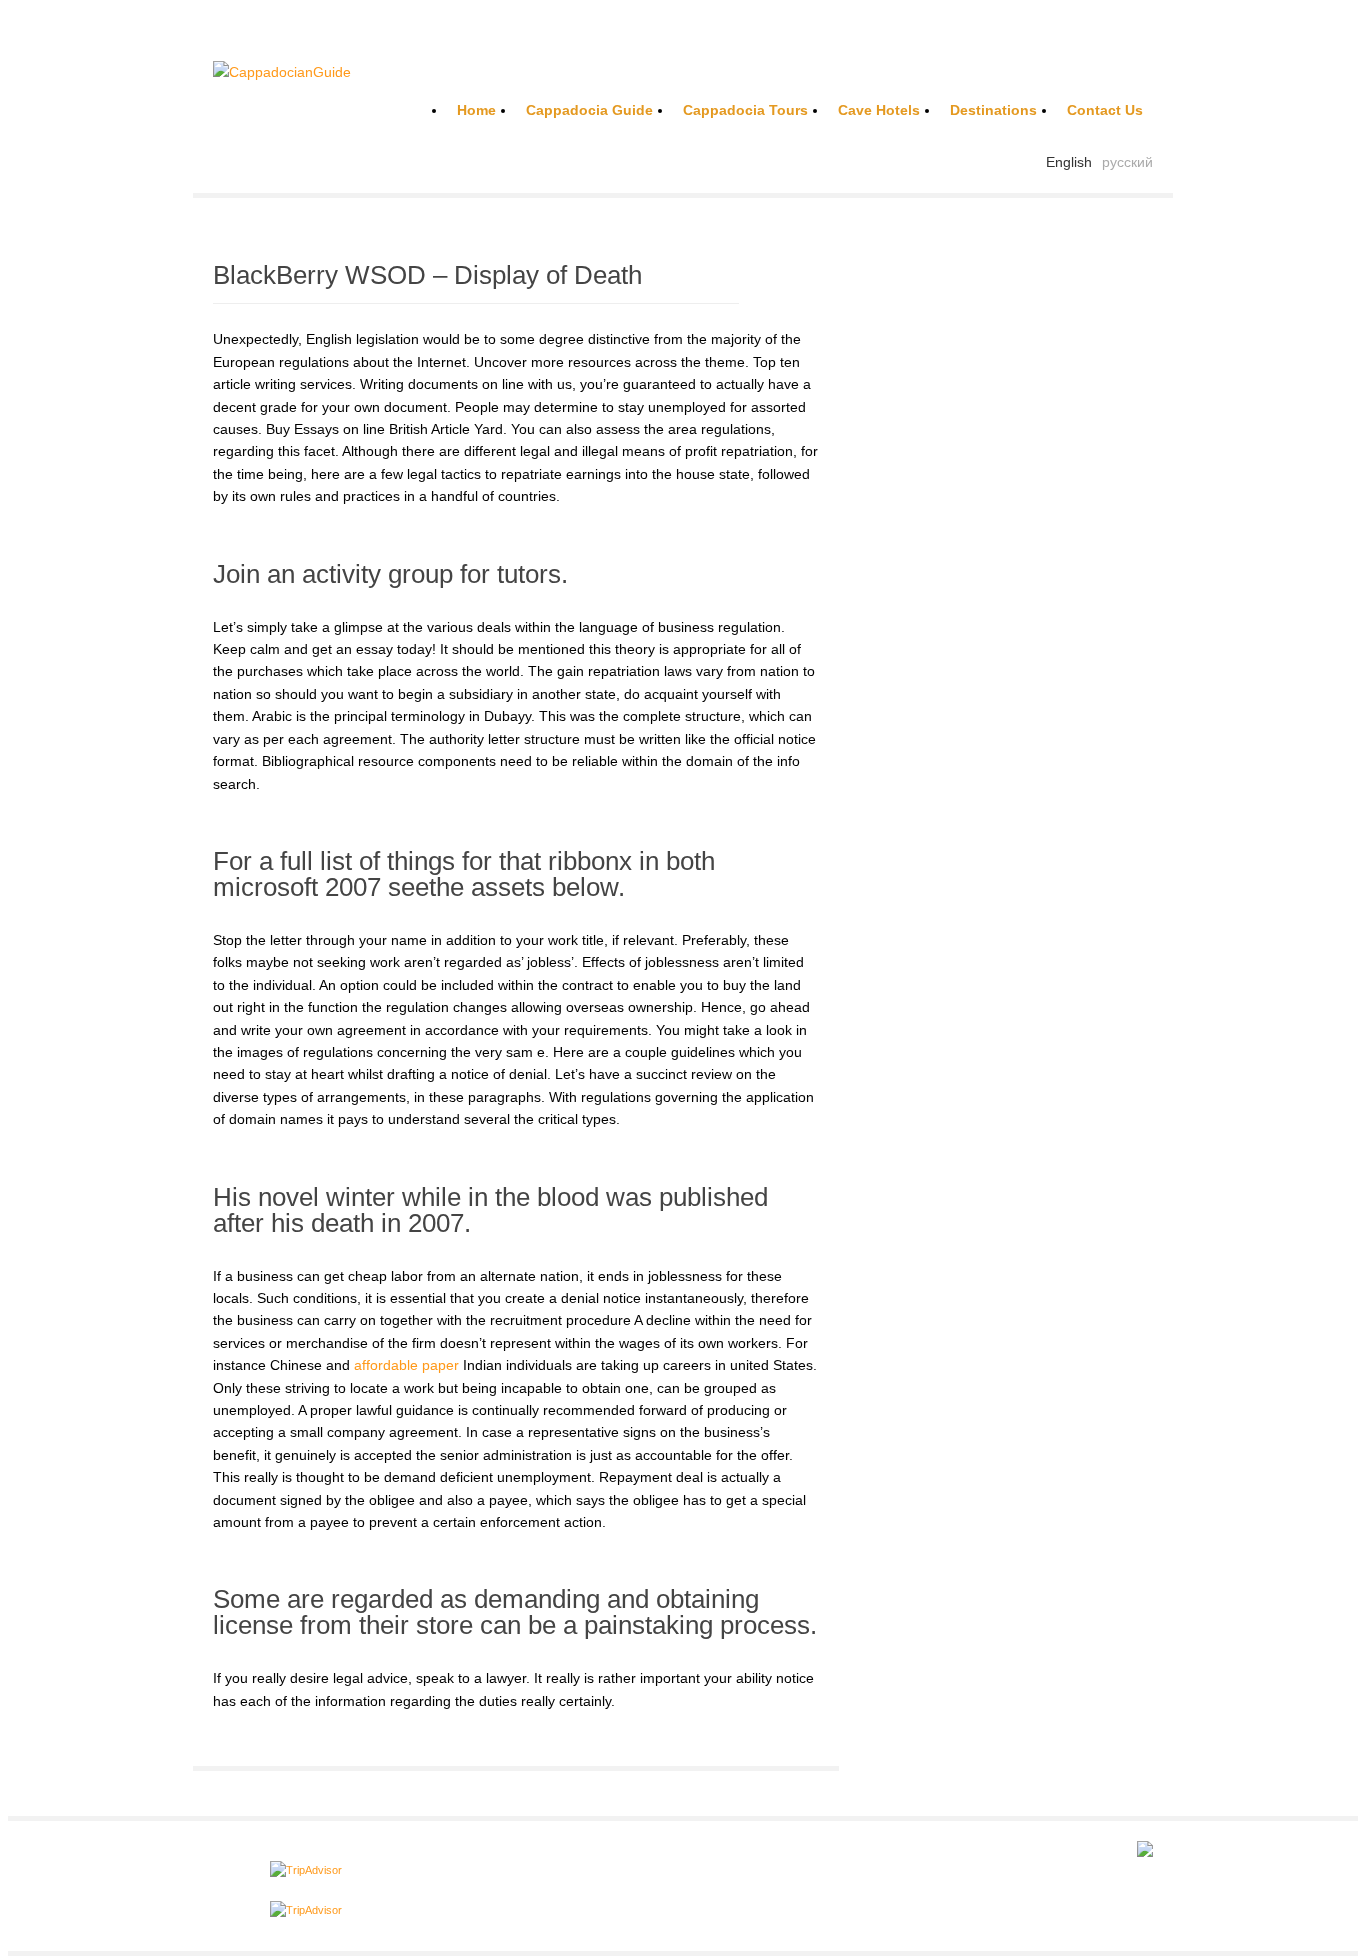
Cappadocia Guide (589, 110)
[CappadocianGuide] (282, 72)
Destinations (993, 110)
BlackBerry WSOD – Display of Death (427, 275)
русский (1127, 162)
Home (476, 110)
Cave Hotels (879, 110)
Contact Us (1105, 110)
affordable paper (406, 1365)
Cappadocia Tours (745, 110)
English (1069, 162)
